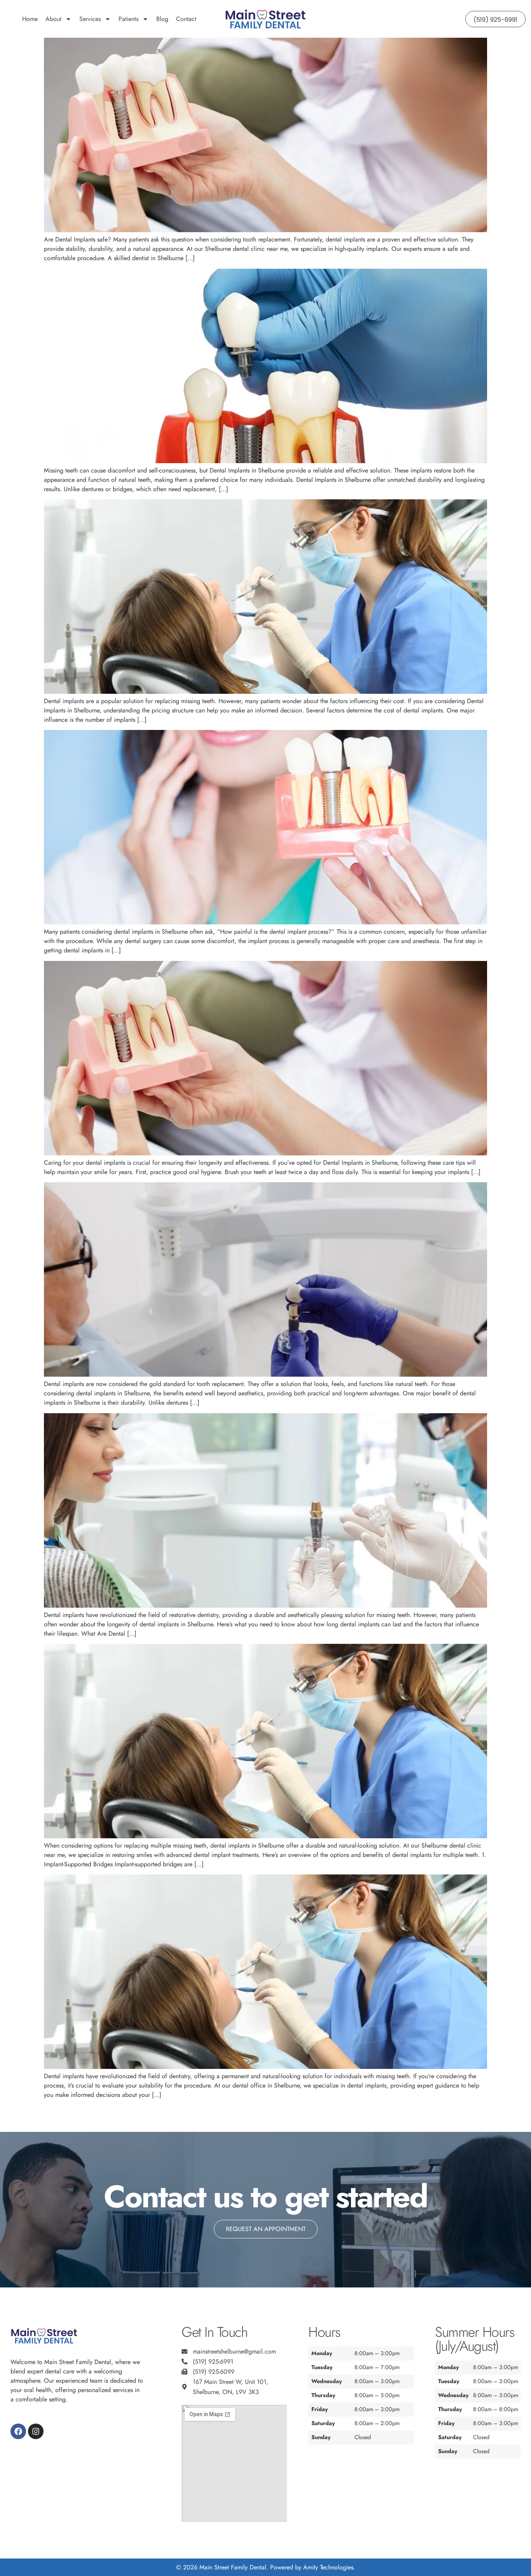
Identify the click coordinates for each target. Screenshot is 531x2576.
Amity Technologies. (329, 2567)
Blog (162, 19)
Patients (128, 19)
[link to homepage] (265, 19)
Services (90, 19)
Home (30, 19)
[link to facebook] (18, 2431)
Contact (186, 19)
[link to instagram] (36, 2431)
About (53, 19)
